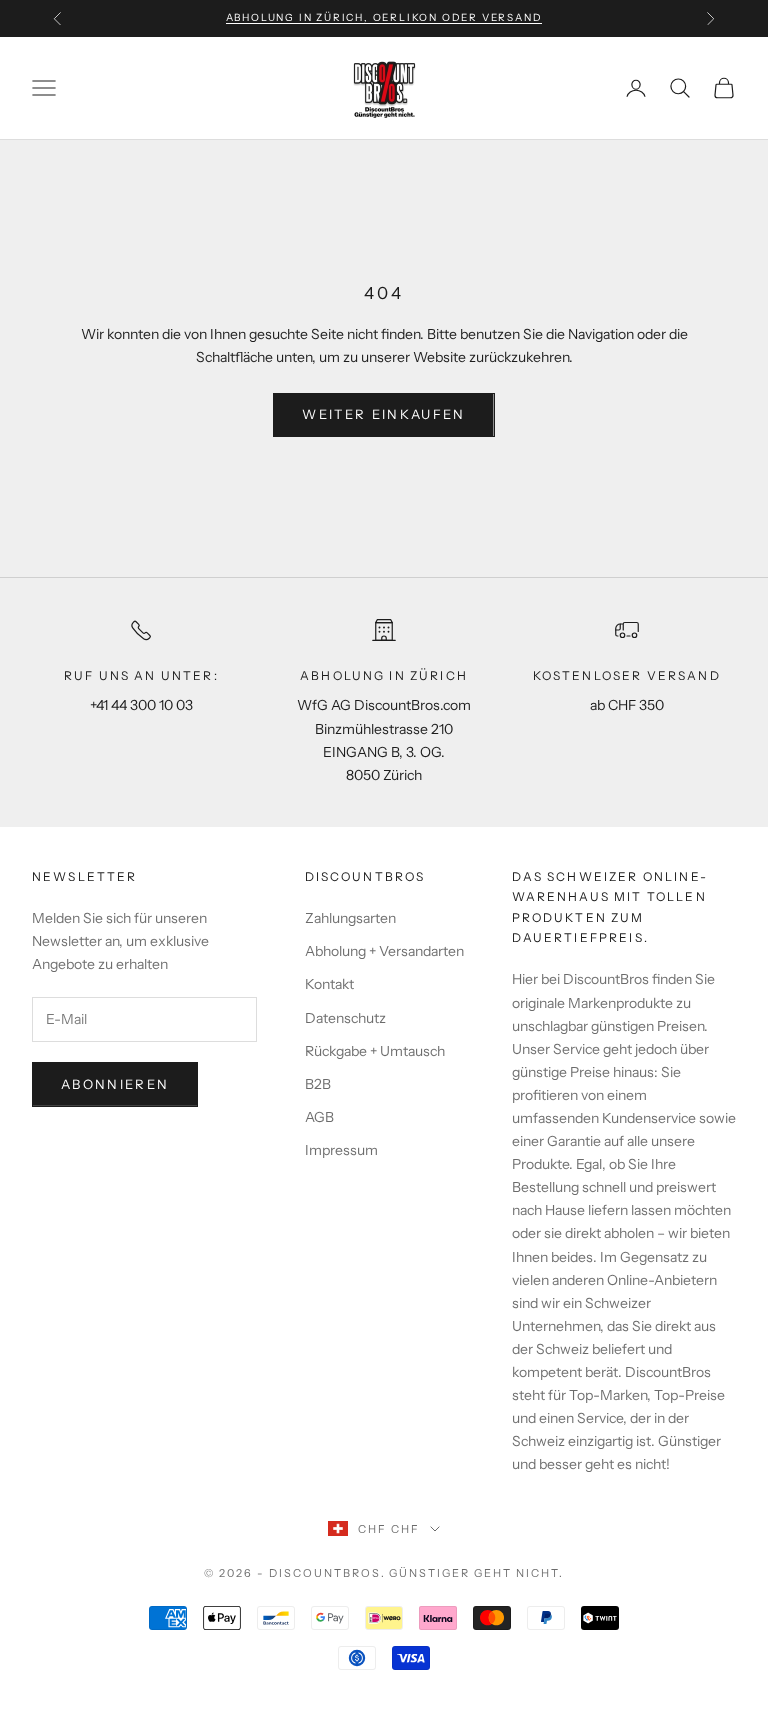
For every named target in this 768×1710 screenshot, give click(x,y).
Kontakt (329, 984)
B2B (318, 1084)
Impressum (341, 1150)
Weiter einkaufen (383, 414)
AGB (319, 1117)
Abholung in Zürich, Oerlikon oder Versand (384, 17)
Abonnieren (115, 1084)
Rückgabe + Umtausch (375, 1051)
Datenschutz (345, 1018)
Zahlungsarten (350, 918)
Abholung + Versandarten (384, 951)
